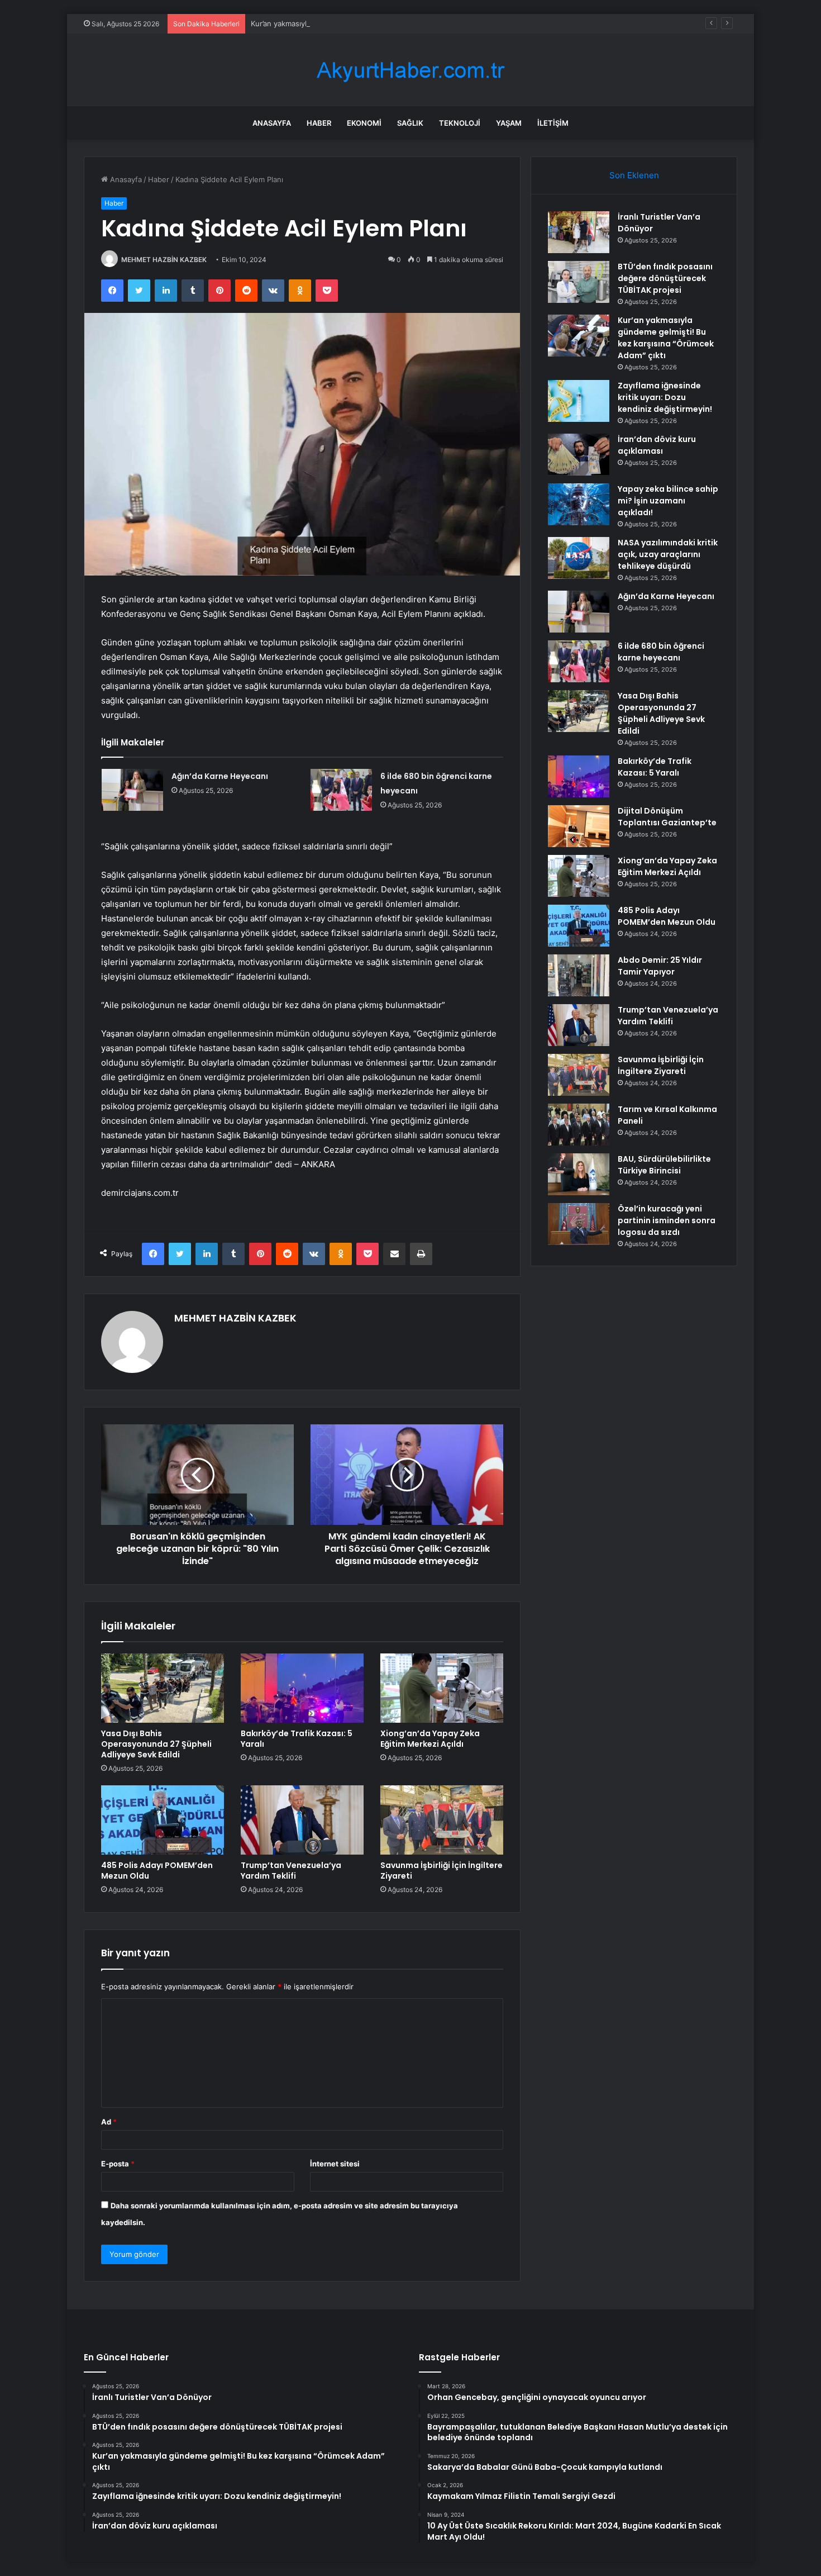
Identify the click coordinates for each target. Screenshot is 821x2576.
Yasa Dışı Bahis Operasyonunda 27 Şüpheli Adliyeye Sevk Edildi (156, 1744)
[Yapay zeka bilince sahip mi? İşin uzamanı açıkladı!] (579, 504)
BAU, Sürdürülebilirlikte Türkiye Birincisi (664, 1165)
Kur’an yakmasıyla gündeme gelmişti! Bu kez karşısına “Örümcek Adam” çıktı (381, 23)
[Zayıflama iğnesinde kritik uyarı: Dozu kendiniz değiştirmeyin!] (579, 401)
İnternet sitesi (335, 2164)
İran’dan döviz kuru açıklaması (657, 445)
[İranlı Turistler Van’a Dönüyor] (579, 232)
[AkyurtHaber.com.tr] (410, 70)
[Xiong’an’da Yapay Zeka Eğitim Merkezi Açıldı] (442, 1688)
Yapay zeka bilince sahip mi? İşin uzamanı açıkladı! (668, 501)
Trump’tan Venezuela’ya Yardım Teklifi (291, 1871)
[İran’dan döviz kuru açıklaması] (579, 455)
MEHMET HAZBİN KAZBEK (164, 260)
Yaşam (509, 123)
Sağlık (410, 123)
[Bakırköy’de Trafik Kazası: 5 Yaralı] (302, 1688)
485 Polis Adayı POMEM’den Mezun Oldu (157, 1871)
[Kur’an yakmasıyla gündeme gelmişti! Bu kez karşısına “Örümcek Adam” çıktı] (579, 336)
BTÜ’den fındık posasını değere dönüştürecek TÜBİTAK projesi (665, 278)
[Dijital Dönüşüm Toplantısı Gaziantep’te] (579, 826)
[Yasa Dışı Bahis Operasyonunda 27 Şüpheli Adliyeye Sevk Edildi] (163, 1688)
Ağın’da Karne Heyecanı (220, 776)
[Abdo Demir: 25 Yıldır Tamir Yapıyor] (579, 975)
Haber (319, 123)
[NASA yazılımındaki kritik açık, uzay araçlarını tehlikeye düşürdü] (579, 558)
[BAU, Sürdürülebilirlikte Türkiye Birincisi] (579, 1174)
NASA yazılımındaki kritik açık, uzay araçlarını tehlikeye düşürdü (668, 554)
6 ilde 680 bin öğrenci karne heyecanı (661, 652)
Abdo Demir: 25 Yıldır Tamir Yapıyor (660, 966)
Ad (109, 2122)
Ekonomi (364, 123)
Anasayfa (272, 123)
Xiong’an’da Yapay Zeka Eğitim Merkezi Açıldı (430, 1739)
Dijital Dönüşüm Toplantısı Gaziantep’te (667, 817)
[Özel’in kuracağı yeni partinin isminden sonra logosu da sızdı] (579, 1224)
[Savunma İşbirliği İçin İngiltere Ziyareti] (442, 1820)
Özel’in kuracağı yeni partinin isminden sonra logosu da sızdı (667, 1220)
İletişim (553, 123)
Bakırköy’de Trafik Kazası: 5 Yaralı (297, 1739)
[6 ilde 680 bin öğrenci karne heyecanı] (341, 790)
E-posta (118, 2164)
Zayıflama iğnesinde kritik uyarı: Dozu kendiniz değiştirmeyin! (665, 397)
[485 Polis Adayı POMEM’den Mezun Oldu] (163, 1820)
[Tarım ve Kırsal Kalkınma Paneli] (579, 1125)
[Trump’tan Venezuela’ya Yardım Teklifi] (302, 1820)
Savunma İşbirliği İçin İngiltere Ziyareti (441, 1871)
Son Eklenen (634, 175)
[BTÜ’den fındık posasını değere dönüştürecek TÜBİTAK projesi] (579, 282)
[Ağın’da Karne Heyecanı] (132, 790)
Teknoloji (460, 123)
